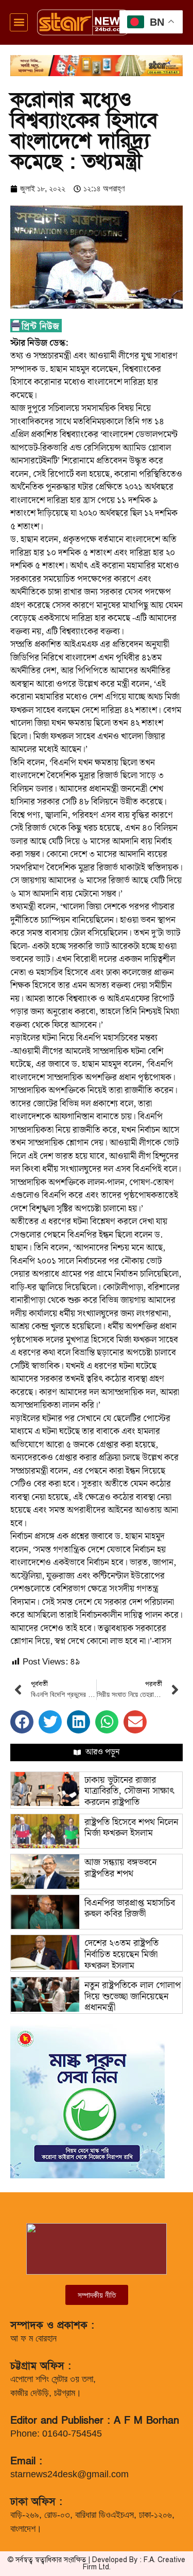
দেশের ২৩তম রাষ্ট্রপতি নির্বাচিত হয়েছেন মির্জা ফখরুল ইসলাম (121, 1954)
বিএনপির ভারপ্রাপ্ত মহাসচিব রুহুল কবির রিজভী (130, 1909)
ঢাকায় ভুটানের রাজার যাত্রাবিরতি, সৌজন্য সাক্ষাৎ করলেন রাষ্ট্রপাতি (129, 1791)
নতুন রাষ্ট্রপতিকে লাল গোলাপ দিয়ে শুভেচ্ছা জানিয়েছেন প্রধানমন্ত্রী (133, 1996)
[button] (19, 22)
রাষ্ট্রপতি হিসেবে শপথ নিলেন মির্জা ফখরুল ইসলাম (131, 1828)
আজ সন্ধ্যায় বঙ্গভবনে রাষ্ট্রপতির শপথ (120, 1868)
